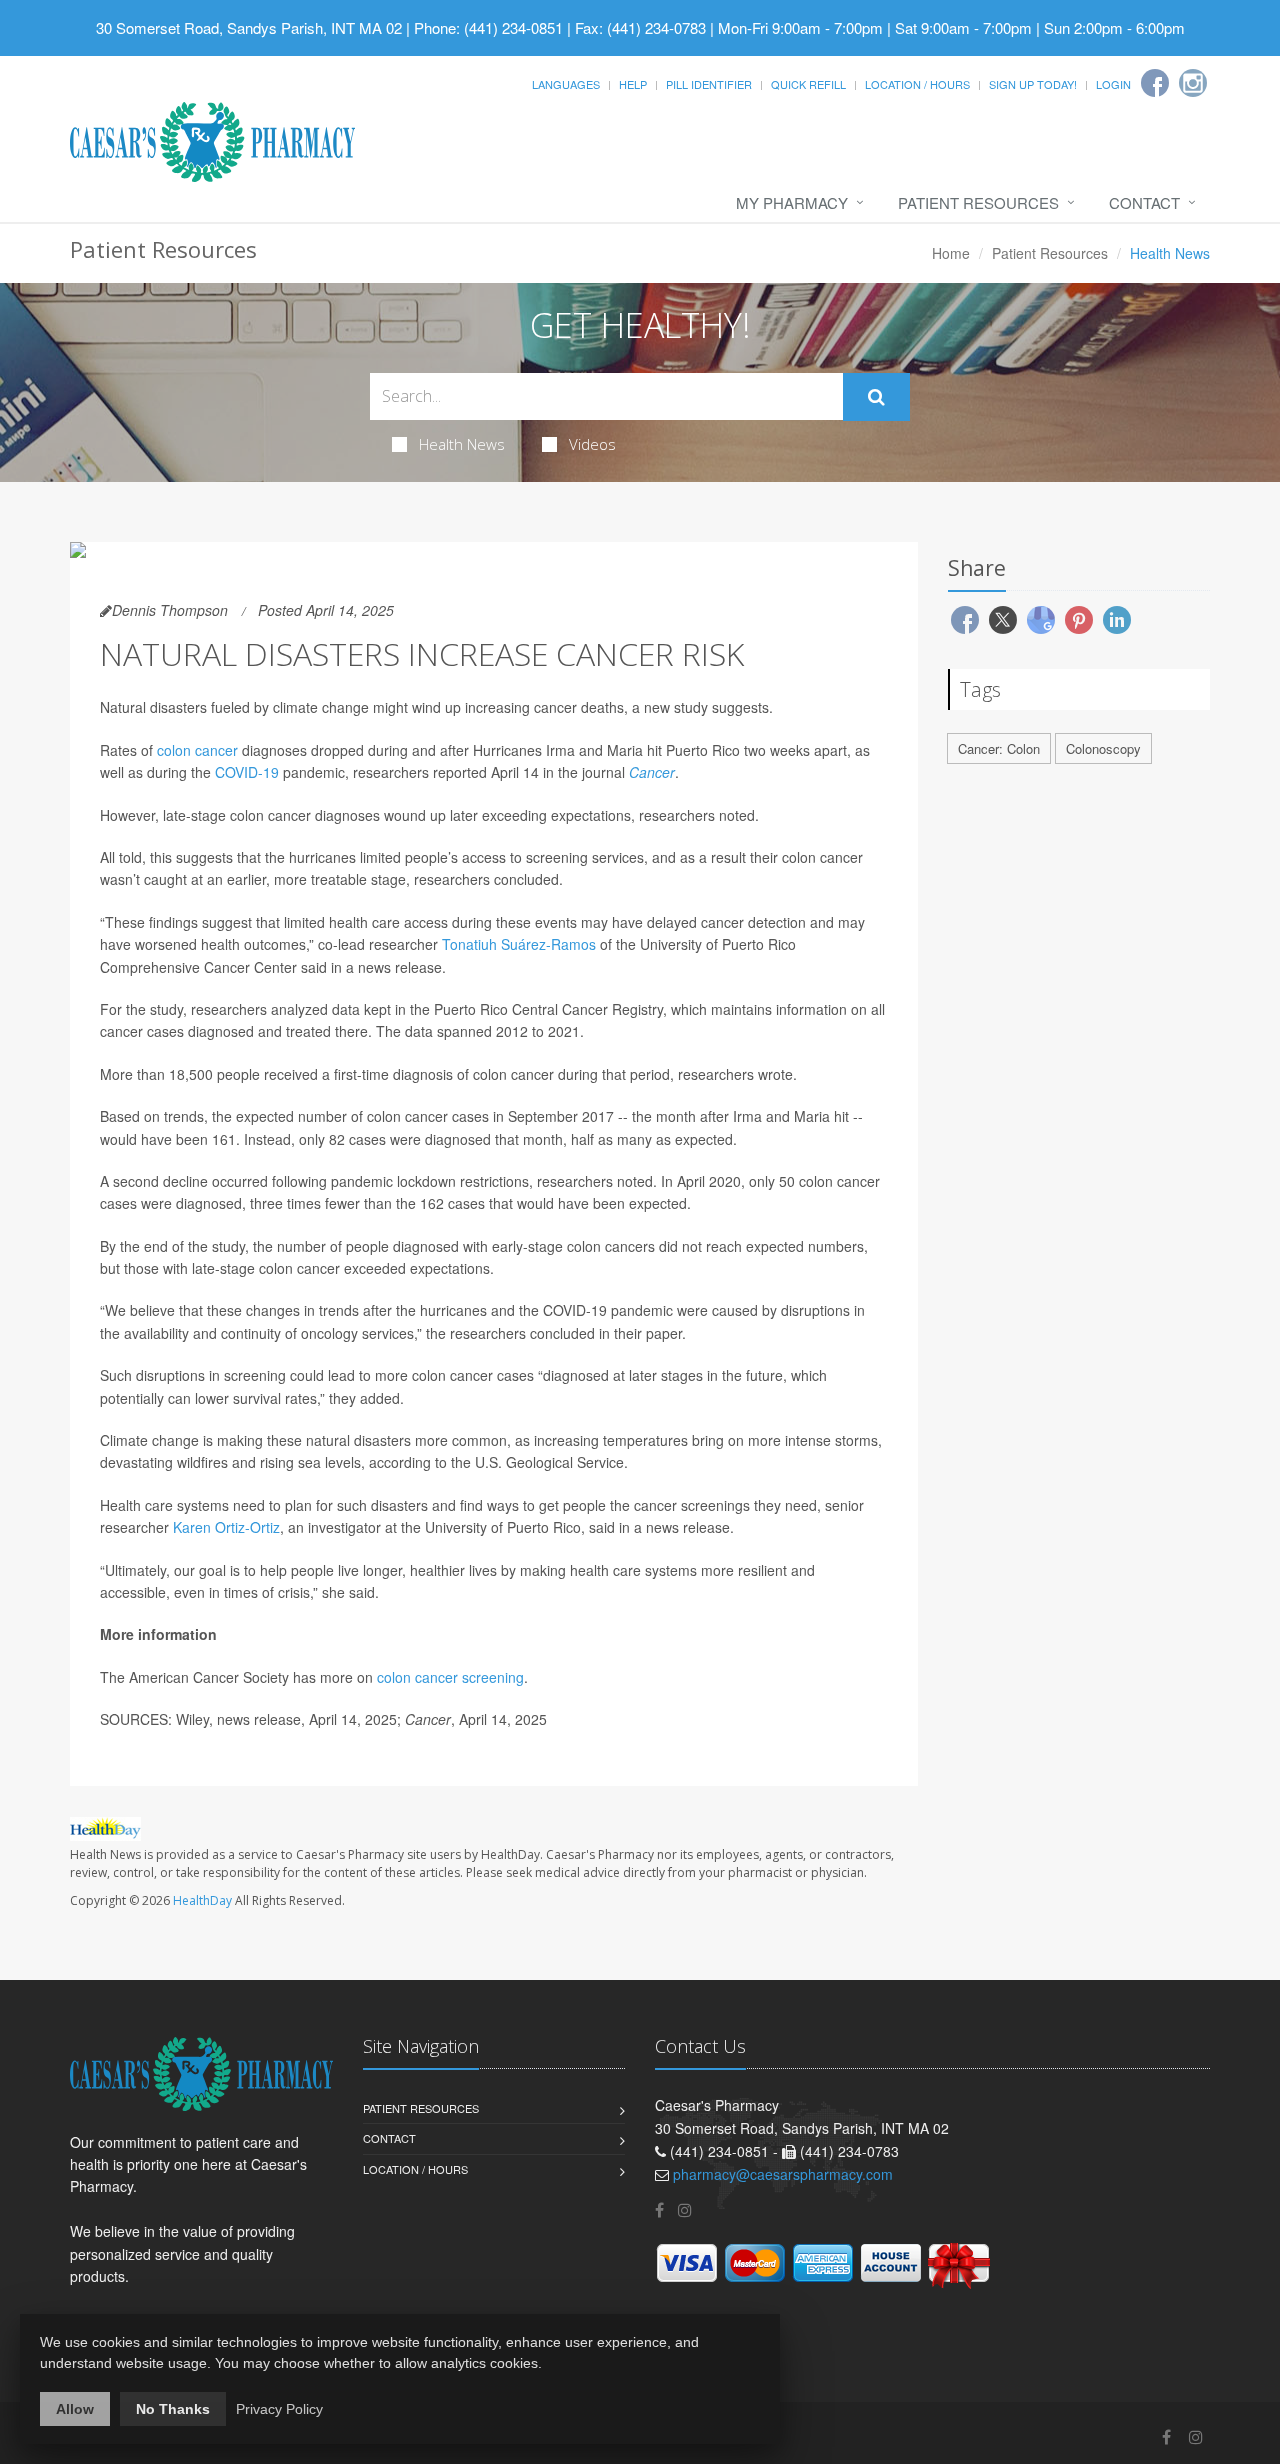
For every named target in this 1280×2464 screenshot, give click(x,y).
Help (633, 84)
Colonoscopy (1103, 748)
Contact (1144, 202)
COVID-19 (247, 772)
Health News (462, 444)
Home (951, 253)
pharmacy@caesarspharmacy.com (783, 2174)
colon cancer (197, 750)
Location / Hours (917, 84)
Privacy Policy (279, 2409)
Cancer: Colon (999, 748)
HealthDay (202, 1900)
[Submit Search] (876, 397)
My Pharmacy (792, 202)
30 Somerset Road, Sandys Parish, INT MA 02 (249, 27)
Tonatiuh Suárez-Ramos (519, 944)
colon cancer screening (450, 1677)
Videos (592, 444)
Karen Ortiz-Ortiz (226, 1527)
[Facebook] (1155, 83)
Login (1113, 84)
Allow (75, 2409)
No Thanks (173, 2409)
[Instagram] (1193, 83)
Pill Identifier (709, 84)
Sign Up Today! (1033, 84)
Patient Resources (978, 202)
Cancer (652, 772)
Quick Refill (808, 84)
